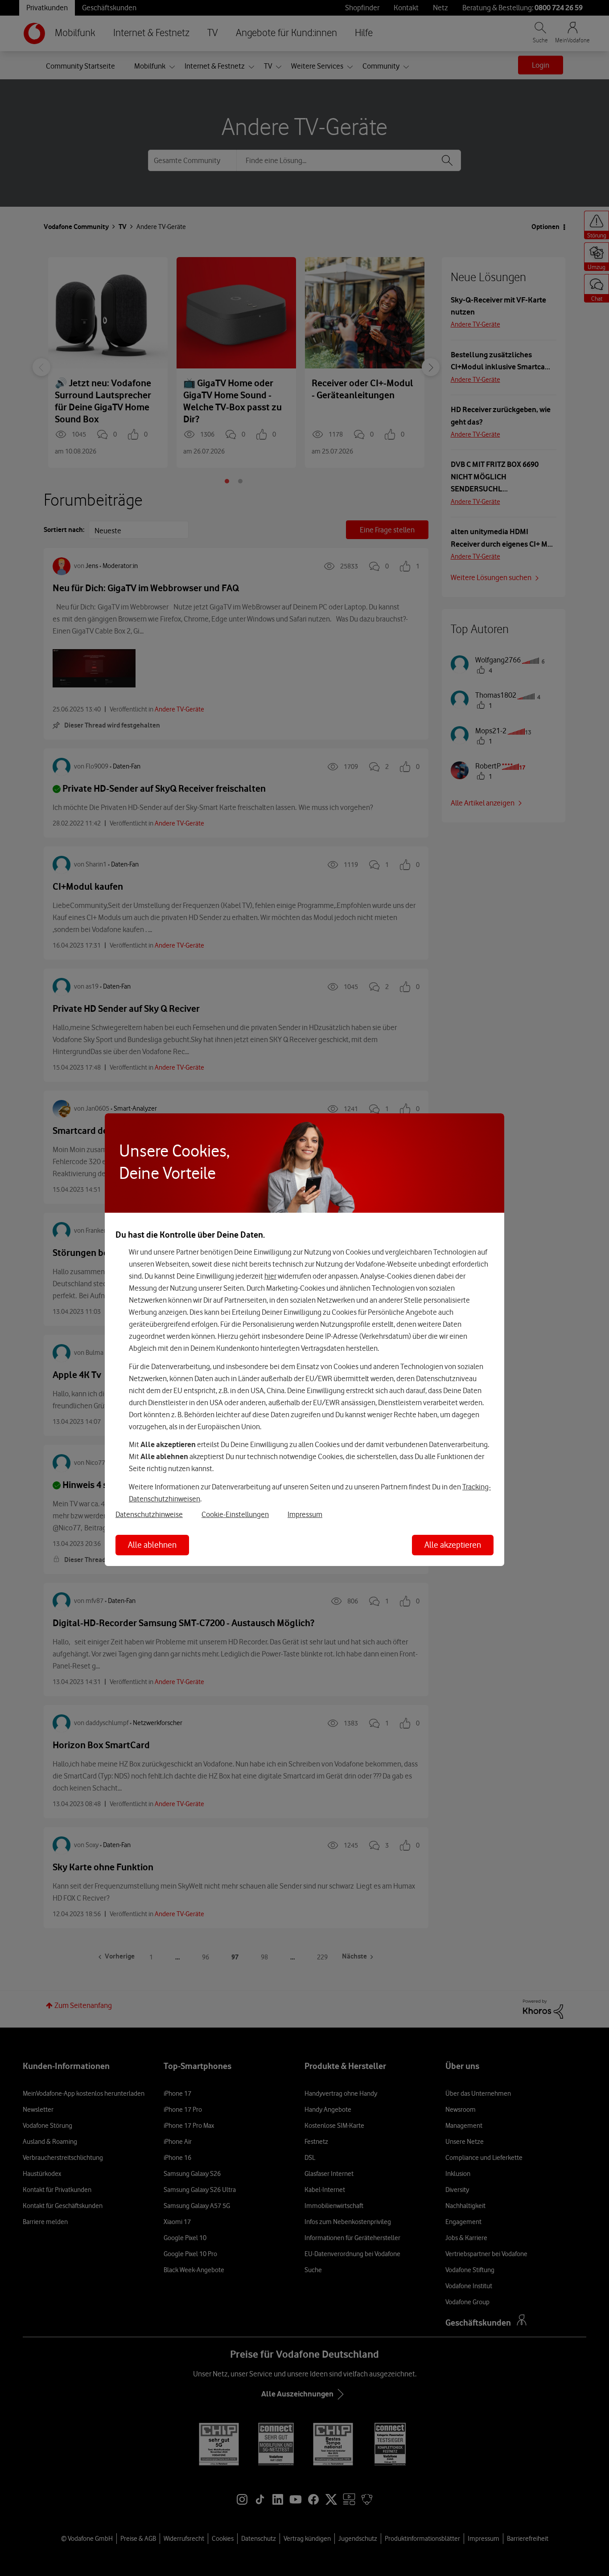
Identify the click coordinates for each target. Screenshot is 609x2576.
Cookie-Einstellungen (235, 1514)
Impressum (305, 1514)
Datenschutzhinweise (149, 1514)
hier (270, 1276)
